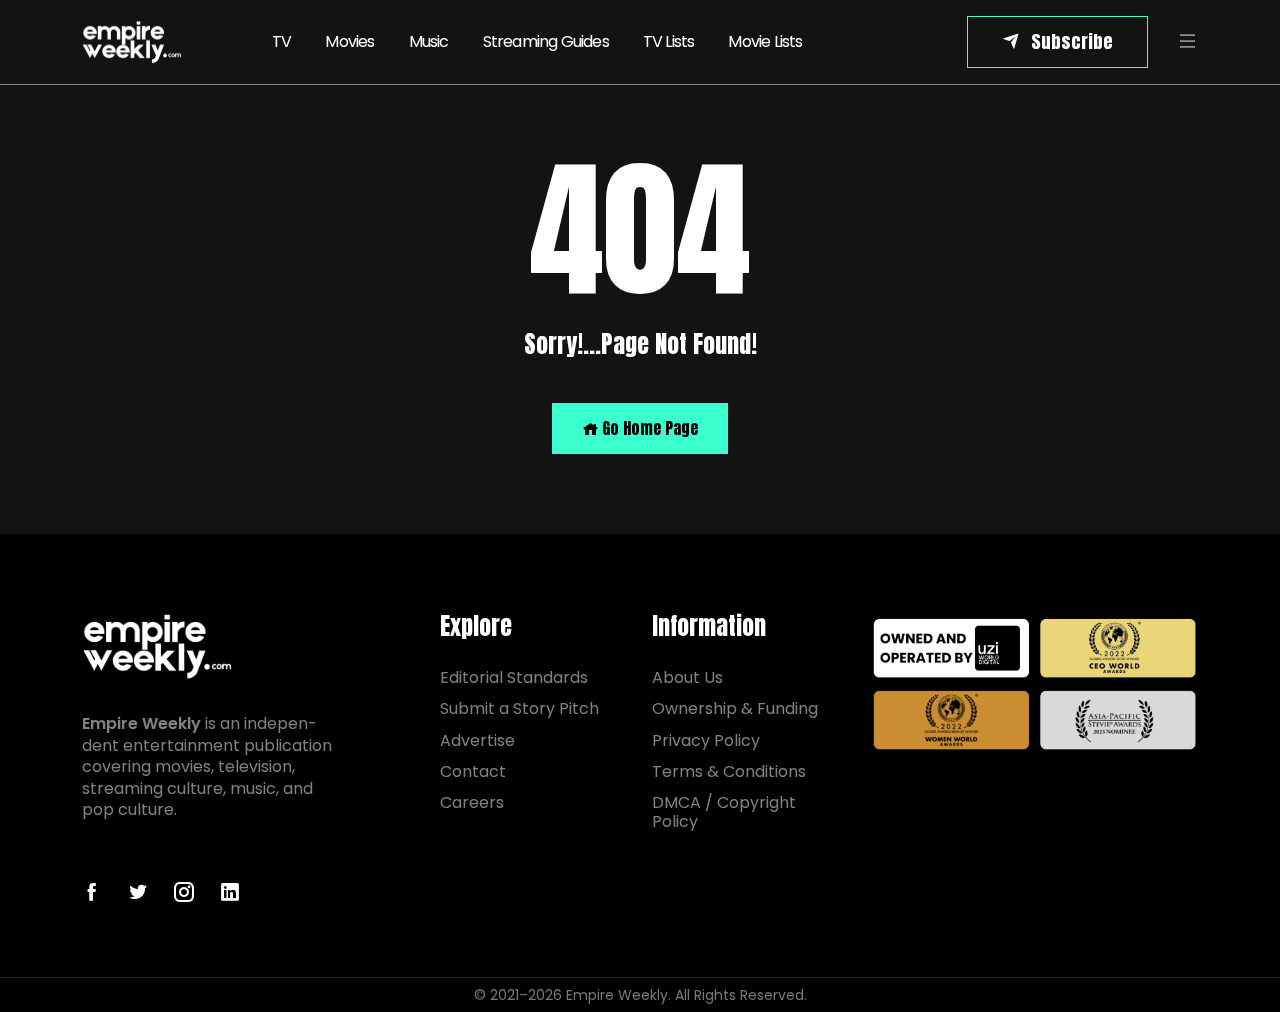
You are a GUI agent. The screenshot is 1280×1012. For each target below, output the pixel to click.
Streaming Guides (546, 41)
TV (281, 41)
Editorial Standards (514, 677)
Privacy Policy (706, 740)
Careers (472, 802)
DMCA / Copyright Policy (724, 812)
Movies (349, 41)
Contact (473, 771)
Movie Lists (765, 41)
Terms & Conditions (729, 771)
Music (429, 41)
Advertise (477, 740)
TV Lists (669, 41)
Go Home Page (648, 428)
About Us (687, 677)
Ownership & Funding (735, 708)
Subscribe (1072, 41)
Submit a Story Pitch (519, 708)
